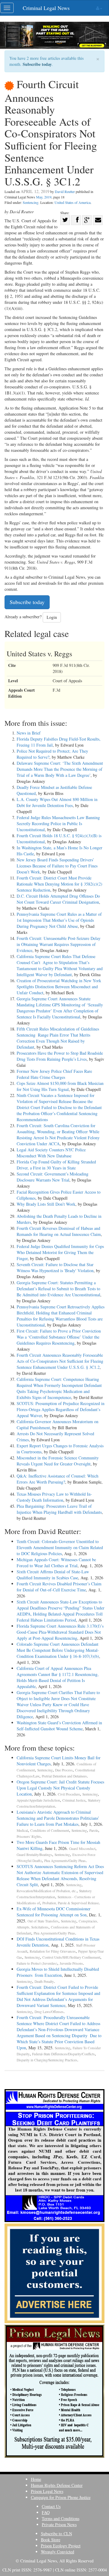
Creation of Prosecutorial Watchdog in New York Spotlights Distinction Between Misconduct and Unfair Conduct (59, 987)
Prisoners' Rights (29, 1836)
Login (52, 617)
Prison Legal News (47, 2491)
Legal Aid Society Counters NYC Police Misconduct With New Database (51, 1153)
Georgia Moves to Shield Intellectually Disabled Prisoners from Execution (58, 1972)
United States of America (73, 202)
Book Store (51, 2540)
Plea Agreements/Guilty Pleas (65, 1861)
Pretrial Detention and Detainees (64, 1776)
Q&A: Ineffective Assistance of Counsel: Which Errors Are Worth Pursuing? (58, 1479)
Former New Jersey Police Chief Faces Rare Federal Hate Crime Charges (54, 1074)
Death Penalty (44, 1981)
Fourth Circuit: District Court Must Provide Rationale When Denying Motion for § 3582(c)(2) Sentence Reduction (59, 884)
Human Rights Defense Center (57, 2485)
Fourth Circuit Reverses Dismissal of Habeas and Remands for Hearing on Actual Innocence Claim (59, 1231)
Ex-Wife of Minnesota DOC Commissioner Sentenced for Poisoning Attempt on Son (54, 1912)
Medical (22, 1830)
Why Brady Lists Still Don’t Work (46, 1204)
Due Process (64, 1770)
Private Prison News (59, 2525)
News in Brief (29, 733)
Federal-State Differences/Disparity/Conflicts (63, 2054)
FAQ (46, 2512)
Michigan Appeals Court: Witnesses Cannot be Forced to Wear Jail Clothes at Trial (56, 1563)
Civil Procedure (69, 1794)
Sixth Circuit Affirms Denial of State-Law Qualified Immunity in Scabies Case (53, 1575)
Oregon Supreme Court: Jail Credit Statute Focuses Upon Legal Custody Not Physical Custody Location (60, 1788)
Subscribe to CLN (56, 2534)
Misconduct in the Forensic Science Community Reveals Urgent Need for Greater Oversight (58, 1461)
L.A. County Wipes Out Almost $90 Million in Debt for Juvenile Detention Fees (57, 802)
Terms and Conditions (61, 2518)
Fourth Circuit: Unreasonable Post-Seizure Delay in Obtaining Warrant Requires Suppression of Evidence (59, 944)
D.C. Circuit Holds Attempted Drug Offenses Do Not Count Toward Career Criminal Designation (58, 899)
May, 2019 (44, 197)
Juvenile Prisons (71, 1963)
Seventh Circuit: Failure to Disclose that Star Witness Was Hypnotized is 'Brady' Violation (55, 1267)
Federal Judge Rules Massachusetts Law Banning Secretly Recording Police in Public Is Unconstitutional (58, 823)
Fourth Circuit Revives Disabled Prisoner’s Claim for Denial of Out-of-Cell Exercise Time (59, 1587)
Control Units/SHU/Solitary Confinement (71, 1957)
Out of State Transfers (43, 1921)
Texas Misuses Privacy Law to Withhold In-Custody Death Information (54, 1497)
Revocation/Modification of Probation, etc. (47, 1891)
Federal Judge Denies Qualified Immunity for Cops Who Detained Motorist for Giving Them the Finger (60, 1252)
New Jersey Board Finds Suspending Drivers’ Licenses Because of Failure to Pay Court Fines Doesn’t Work (57, 866)
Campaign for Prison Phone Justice (61, 2497)
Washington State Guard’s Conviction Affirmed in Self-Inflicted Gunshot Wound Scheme (59, 1726)
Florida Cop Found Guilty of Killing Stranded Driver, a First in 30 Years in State (56, 1165)
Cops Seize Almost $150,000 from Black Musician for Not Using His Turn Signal (60, 1086)
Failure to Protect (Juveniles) (37, 1963)
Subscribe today (37, 64)
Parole (94, 1830)
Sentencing (31, 202)
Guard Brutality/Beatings (34, 1855)
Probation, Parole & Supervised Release (71, 1903)
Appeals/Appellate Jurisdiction (38, 1800)
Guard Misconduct (82, 1849)
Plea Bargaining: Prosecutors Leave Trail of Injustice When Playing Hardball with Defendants (59, 1509)
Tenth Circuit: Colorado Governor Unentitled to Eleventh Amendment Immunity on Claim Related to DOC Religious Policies (60, 1547)
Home (36, 2479)
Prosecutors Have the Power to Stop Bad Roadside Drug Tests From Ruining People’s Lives (60, 1056)
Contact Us (51, 2506)
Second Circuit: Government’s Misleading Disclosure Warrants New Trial (53, 1177)
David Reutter (65, 191)
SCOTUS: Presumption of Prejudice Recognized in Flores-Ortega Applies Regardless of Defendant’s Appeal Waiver (61, 1409)
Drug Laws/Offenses (49, 2012)
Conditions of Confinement (50, 1830)
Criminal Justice (74, 1800)
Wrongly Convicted (58, 2552)
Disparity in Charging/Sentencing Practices (47, 2060)
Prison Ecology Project (61, 2546)
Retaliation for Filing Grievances (53, 1951)
